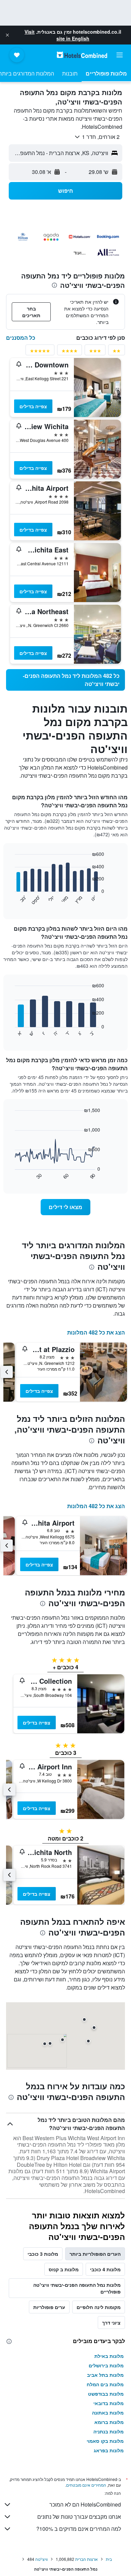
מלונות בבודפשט (106, 2394)
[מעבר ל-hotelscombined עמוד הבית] (82, 55)
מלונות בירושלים (106, 2365)
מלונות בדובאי (108, 2403)
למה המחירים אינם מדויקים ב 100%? (79, 2529)
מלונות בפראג (109, 2450)
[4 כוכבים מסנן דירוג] (70, 352)
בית (109, 2559)
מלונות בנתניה (108, 2431)
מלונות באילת (109, 2356)
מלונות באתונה (108, 2413)
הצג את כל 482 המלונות (96, 1332)
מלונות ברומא (109, 2422)
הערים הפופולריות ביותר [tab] (95, 2254)
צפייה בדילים (33, 406)
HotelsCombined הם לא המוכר (85, 2504)
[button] (7, 35)
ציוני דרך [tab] (111, 2323)
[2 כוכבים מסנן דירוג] (117, 352)
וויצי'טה (41, 2559)
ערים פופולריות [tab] (49, 2307)
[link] (65, 680)
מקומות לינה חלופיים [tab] (99, 2307)
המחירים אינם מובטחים (86, 2485)
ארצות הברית (86, 2559)
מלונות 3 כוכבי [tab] (43, 2254)
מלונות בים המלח (105, 2384)
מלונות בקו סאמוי (105, 2441)
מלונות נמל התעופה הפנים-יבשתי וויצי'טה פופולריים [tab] (77, 2288)
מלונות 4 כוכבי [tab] (105, 2269)
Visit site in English (57, 35)
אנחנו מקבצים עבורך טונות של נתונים (79, 2517)
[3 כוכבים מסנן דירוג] (95, 352)
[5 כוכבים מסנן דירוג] (40, 352)
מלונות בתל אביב (105, 2375)
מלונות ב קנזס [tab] (64, 2269)
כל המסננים (21, 338)
